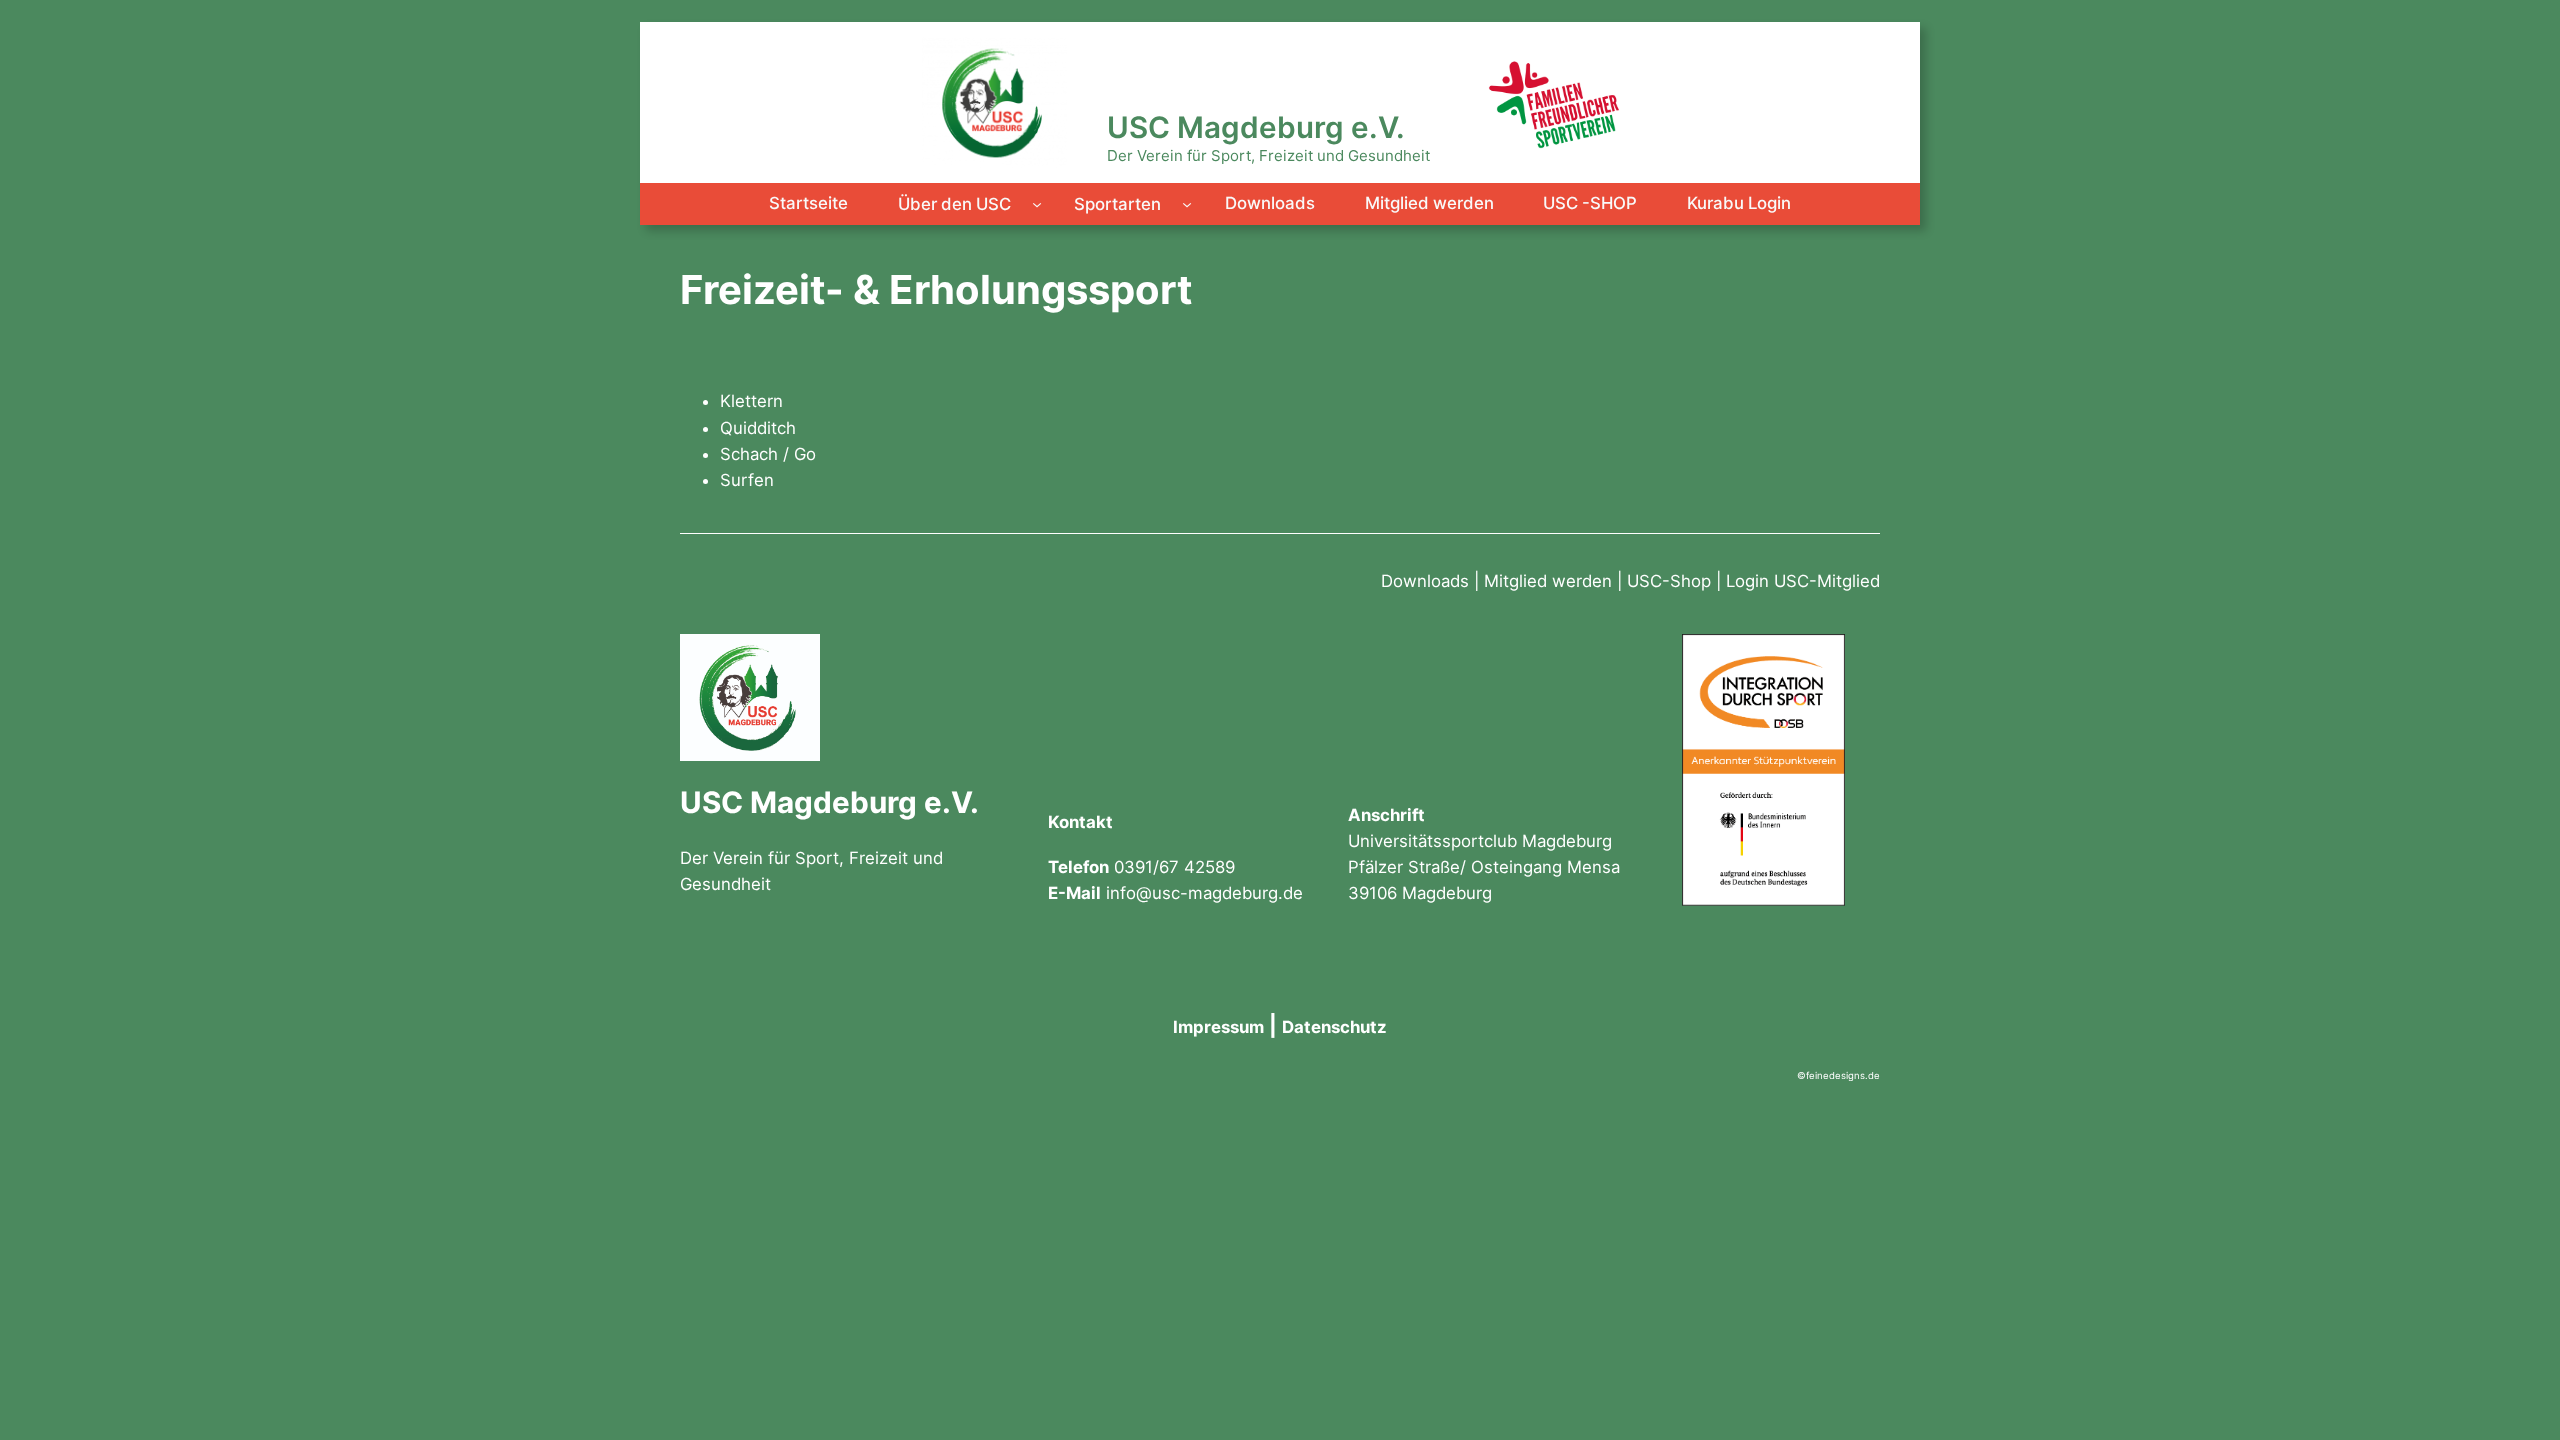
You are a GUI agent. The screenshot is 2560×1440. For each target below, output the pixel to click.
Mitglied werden (1548, 581)
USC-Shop (1669, 581)
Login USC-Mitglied (1803, 581)
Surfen (747, 480)
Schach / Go (768, 454)
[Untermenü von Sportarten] (1187, 204)
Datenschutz (1334, 1027)
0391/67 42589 (1174, 867)
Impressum (1218, 1027)
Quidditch (758, 428)
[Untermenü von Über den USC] (1037, 204)
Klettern (751, 401)
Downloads (1425, 581)
